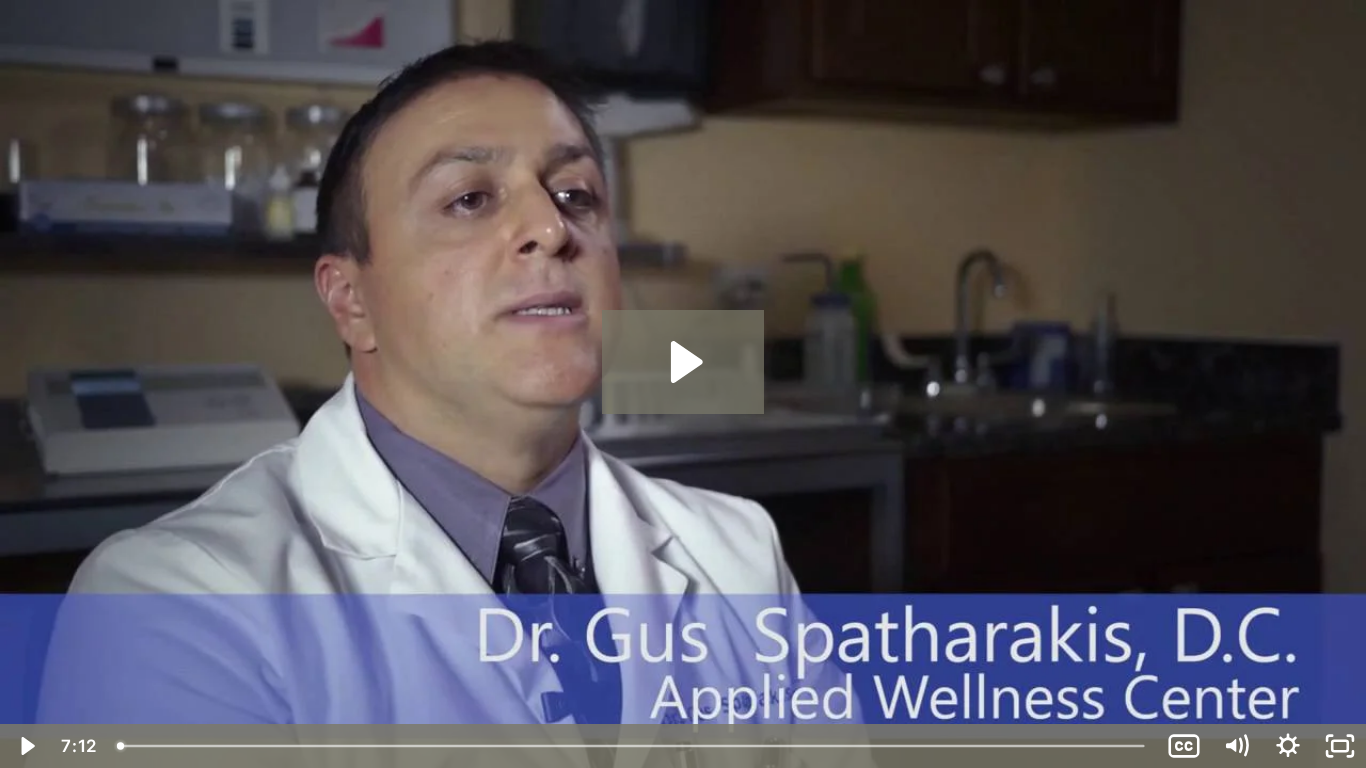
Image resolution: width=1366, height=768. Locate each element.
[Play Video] (26, 746)
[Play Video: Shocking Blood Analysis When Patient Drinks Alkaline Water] (683, 362)
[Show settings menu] (1288, 746)
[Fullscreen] (1340, 746)
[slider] (632, 746)
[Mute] (1236, 746)
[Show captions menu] (1184, 746)
